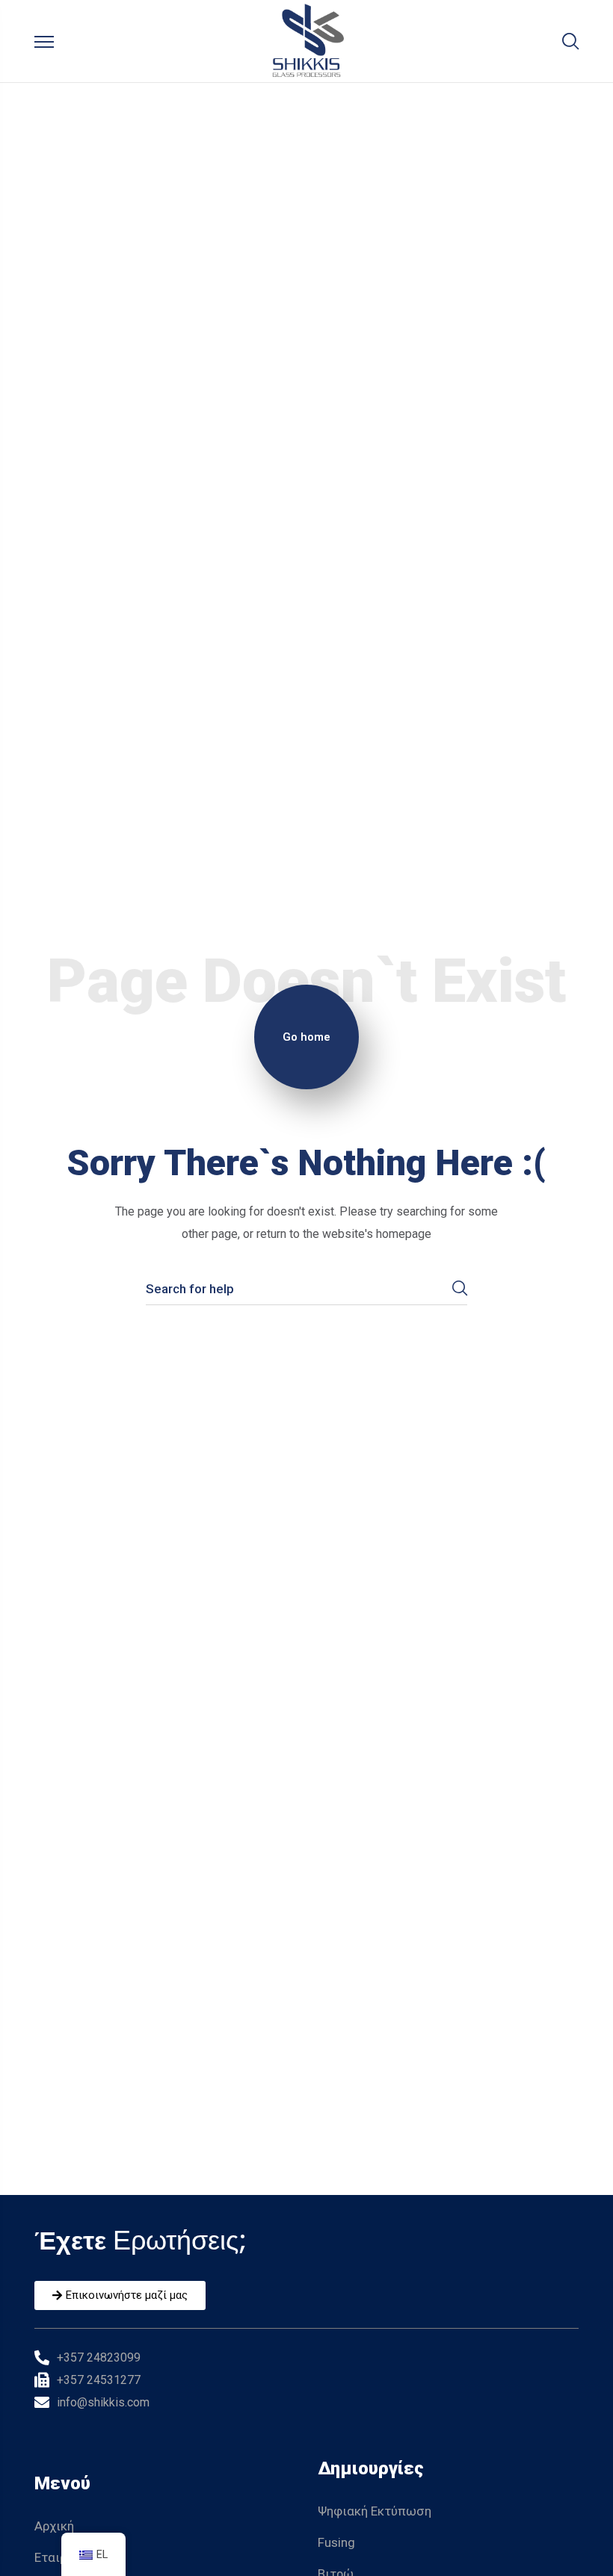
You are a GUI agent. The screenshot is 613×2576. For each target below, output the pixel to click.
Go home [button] (306, 1037)
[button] (570, 41)
